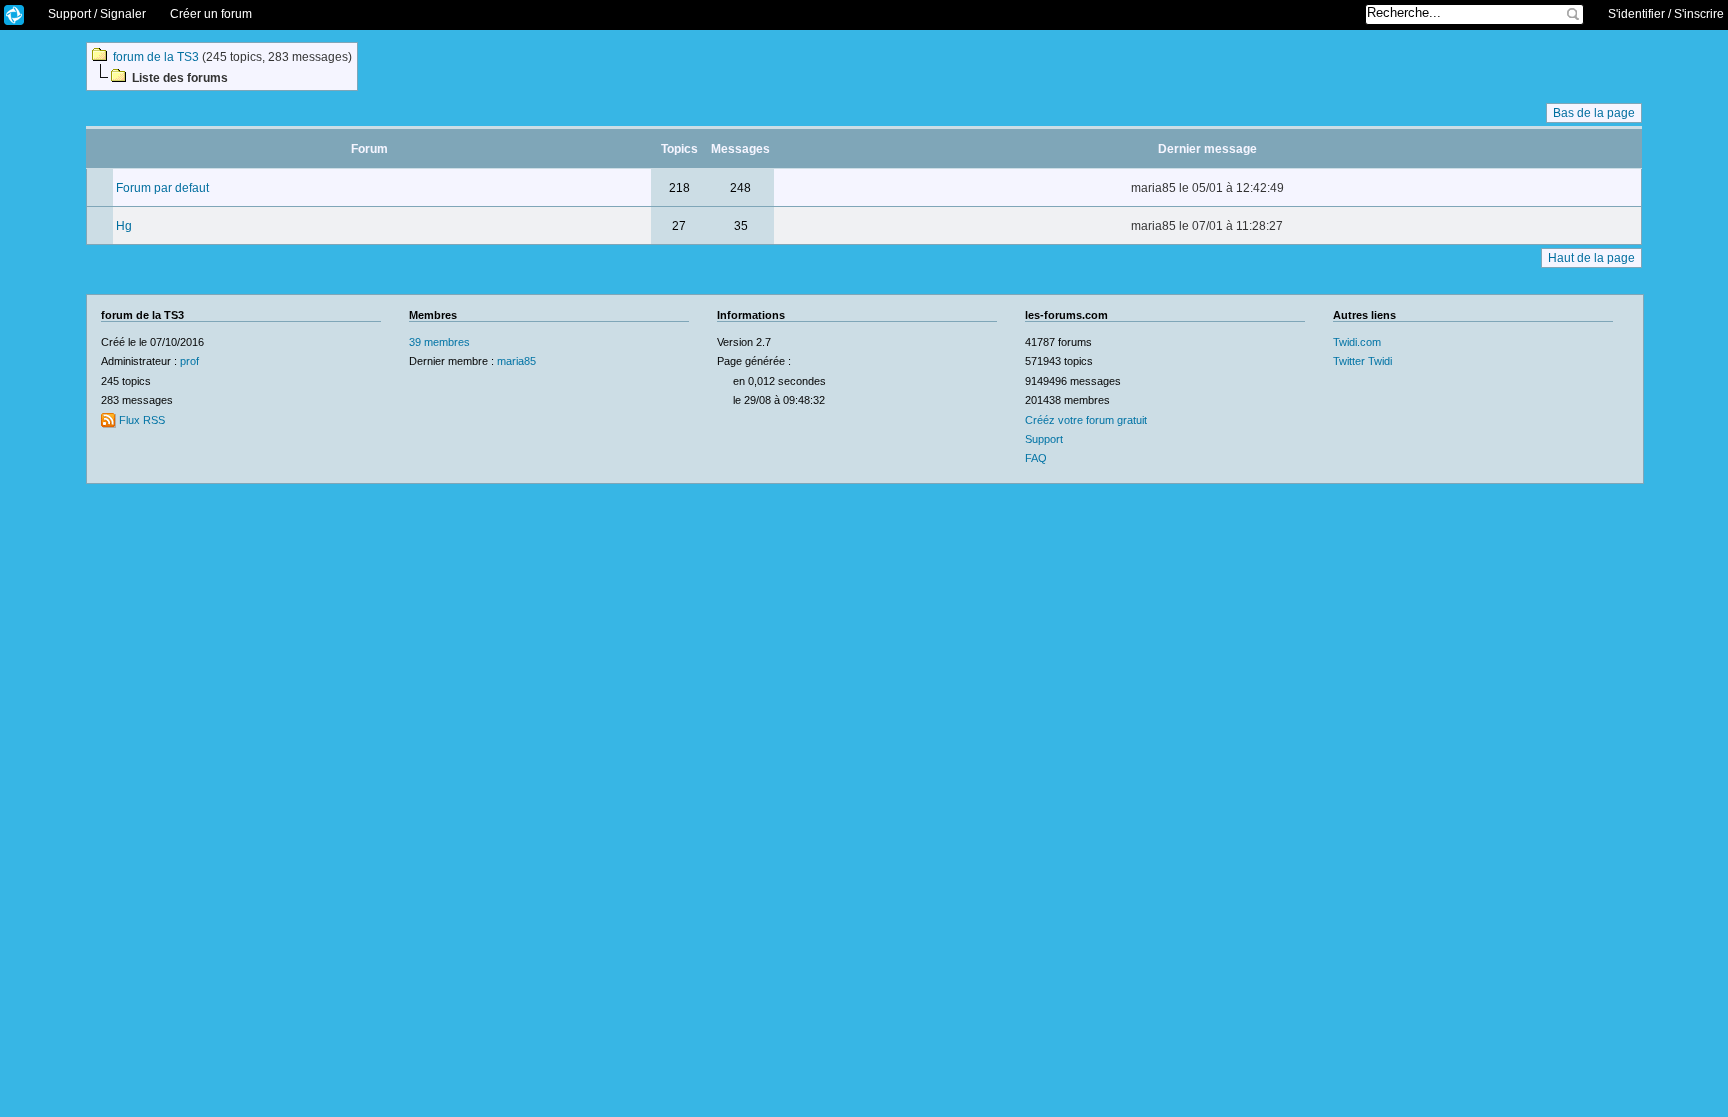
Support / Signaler (97, 14)
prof (189, 361)
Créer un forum (211, 14)
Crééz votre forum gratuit (1086, 420)
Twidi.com (1357, 342)
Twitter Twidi (1362, 361)
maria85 (516, 361)
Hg (124, 226)
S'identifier (1636, 14)
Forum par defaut (162, 188)
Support (1044, 439)
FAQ (1036, 458)
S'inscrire (1699, 14)
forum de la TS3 (156, 57)
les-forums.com (14, 16)
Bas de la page (1594, 113)
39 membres (439, 342)
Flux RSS (140, 420)
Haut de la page (1591, 258)
